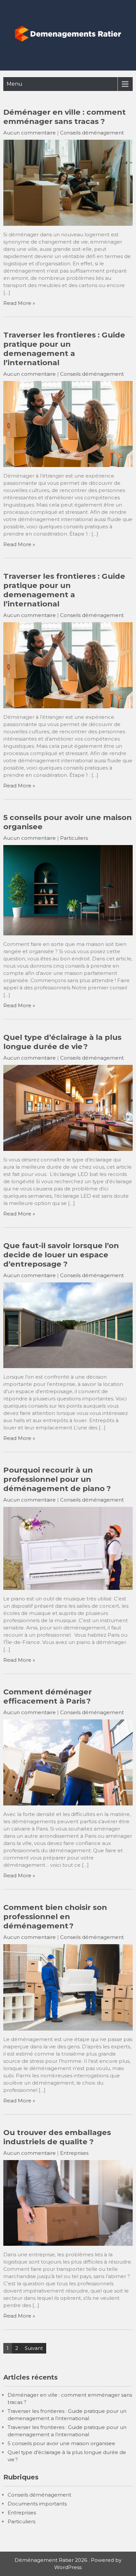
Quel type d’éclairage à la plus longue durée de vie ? (62, 1042)
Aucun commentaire (30, 133)
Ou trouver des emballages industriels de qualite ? (57, 2137)
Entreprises (74, 2153)
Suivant (34, 2348)
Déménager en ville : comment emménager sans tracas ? (65, 117)
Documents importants (37, 2504)
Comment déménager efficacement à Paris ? (48, 1696)
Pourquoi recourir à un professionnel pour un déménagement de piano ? (57, 1479)
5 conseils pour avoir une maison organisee (61, 2443)
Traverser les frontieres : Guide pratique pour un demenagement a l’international (64, 349)
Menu (15, 84)
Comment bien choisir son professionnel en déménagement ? (55, 1917)
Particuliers (74, 838)
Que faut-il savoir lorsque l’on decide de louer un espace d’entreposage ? (61, 1255)
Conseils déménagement (92, 133)
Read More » (19, 303)
